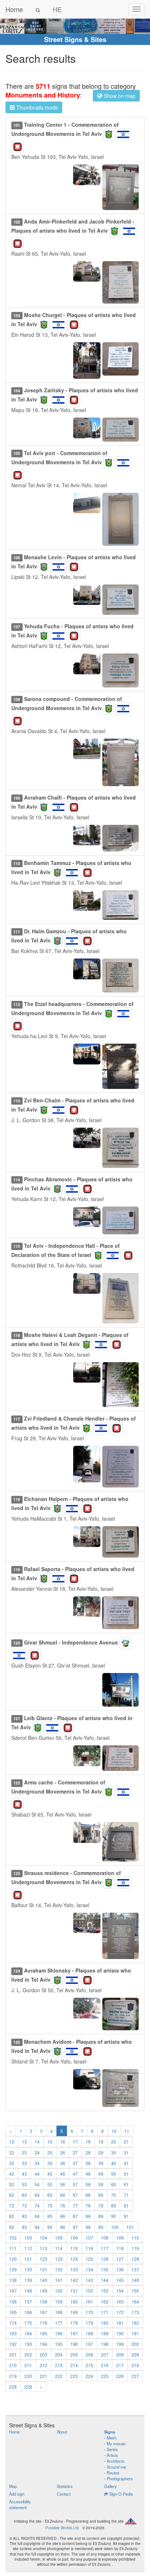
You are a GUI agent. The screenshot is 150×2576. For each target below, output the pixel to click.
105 (59, 2238)
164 (135, 2301)
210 (13, 2365)
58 (88, 2184)
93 (24, 2227)
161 (89, 2301)
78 (88, 2205)
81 (126, 2205)
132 (59, 2269)
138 (13, 2280)
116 (89, 2248)
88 (88, 2216)
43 (24, 2174)
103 (28, 2238)
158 (44, 2301)
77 (75, 2205)
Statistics (65, 2486)
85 (50, 2216)
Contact (64, 2494)
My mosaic (116, 2443)
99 (101, 2227)
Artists (112, 2455)
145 (120, 2280)
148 (28, 2291)
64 (37, 2195)
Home (14, 9)
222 (59, 2376)
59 (101, 2184)
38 (88, 2163)
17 (75, 2141)
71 (126, 2195)
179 (89, 2323)
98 (88, 2227)
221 (44, 2376)
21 (126, 2141)
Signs (110, 2432)
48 (88, 2174)
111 (13, 2248)
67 (75, 2195)
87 (75, 2216)
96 (63, 2227)
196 (74, 2344)
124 (74, 2259)
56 (63, 2184)
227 (135, 2376)
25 (50, 2152)
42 (12, 2174)
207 (105, 2354)
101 (130, 2227)
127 (120, 2259)
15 (50, 2141)
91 (126, 2216)
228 (13, 2387)
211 (28, 2365)
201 (13, 2354)
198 (105, 2344)
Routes (113, 2473)
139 (28, 2280)
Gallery (110, 2486)
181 (120, 2323)
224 (89, 2376)
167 (44, 2312)
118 (120, 2248)
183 (13, 2333)
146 (135, 2280)
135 (105, 2269)
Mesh (112, 2438)
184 (28, 2333)
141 (59, 2280)
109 (120, 2238)
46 (63, 2174)
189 (105, 2333)
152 (89, 2291)
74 (37, 2205)
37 (75, 2163)
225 (105, 2376)
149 (44, 2291)
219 (13, 2376)
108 (105, 2238)
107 (89, 2238)
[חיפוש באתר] (38, 9)
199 (120, 2344)
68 (88, 2195)
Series (112, 2449)
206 (89, 2354)
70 (114, 2195)
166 (28, 2312)
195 (59, 2344)
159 (59, 2301)
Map (13, 2486)
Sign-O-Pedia (121, 2494)
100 (115, 2227)
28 (88, 2152)
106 (74, 2238)
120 (13, 2259)
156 (13, 2301)
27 (75, 2152)
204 (59, 2354)
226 (120, 2376)
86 (63, 2216)
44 (37, 2174)
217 (120, 2365)
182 (135, 2323)
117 (105, 2248)
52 (12, 2184)
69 (101, 2195)
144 (105, 2280)
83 (24, 2216)
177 (59, 2323)
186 (59, 2333)
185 (44, 2333)
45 (50, 2174)
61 (126, 2184)
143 (89, 2280)
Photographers (120, 2478)
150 (59, 2291)
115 (74, 2248)
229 (28, 2387)
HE (57, 9)
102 (13, 2238)
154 (120, 2291)
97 (75, 2227)
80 (114, 2205)
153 (105, 2291)
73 (24, 2205)
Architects (116, 2461)
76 (63, 2205)
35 (50, 2163)
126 (105, 2259)
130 (28, 2269)
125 (89, 2259)
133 (74, 2269)
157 (28, 2301)
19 (101, 2141)
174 (13, 2323)
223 (74, 2376)
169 (74, 2312)
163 (120, 2301)
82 (12, 2216)
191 (135, 2333)
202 (28, 2354)
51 (126, 2174)
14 (37, 2141)
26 (63, 2152)
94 (37, 2227)
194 (44, 2344)
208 (120, 2354)
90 (114, 2216)
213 (59, 2365)
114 (59, 2248)
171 (105, 2312)
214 (74, 2365)
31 (126, 2152)
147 (13, 2291)
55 (50, 2184)
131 (44, 2269)
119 (135, 2248)
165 (13, 2312)
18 (88, 2141)
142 (74, 2280)
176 (44, 2323)
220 (28, 2376)
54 (37, 2184)
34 (37, 2163)
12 (12, 2141)
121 (28, 2259)
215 (89, 2365)
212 (44, 2365)
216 (105, 2365)
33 (24, 2163)
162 (105, 2301)
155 (135, 2291)
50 (114, 2174)
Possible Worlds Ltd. (63, 2528)
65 (50, 2195)
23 (24, 2152)
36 (63, 2163)
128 (135, 2259)
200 (135, 2344)
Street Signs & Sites (75, 39)
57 (75, 2184)
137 (135, 2269)
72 (12, 2205)
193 (28, 2344)
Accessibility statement (20, 2504)
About (62, 2432)
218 (135, 2365)
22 (12, 2152)
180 (105, 2323)
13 (24, 2141)
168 (59, 2312)
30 (114, 2152)
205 (74, 2354)
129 (13, 2269)
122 (44, 2259)
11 (127, 2131)
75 (50, 2205)
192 (13, 2344)
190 (120, 2333)
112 (28, 2248)
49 (101, 2174)
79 (101, 2205)
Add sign (17, 2494)
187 (74, 2333)
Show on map (119, 96)
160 (74, 2301)
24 (37, 2152)
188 (89, 2333)
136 (120, 2269)
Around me (116, 2467)
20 (114, 2141)
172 (120, 2312)
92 (12, 2227)
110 (135, 2238)
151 (74, 2291)
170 (89, 2312)
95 (50, 2227)
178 (74, 2323)
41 (126, 2163)
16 (63, 2141)
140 (44, 2280)
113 (44, 2248)
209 (135, 2354)
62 (12, 2195)
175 (28, 2323)
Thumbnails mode (36, 107)
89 (101, 2216)
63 (24, 2195)
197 (89, 2344)
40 (114, 2163)
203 (44, 2354)
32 (12, 2163)
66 (63, 2195)
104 (44, 2238)
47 (75, 2174)
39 (101, 2163)
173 (135, 2312)
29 (101, 2152)
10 (114, 2131)
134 (89, 2269)
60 (114, 2184)
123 (59, 2259)
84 (37, 2216)
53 (24, 2184)
